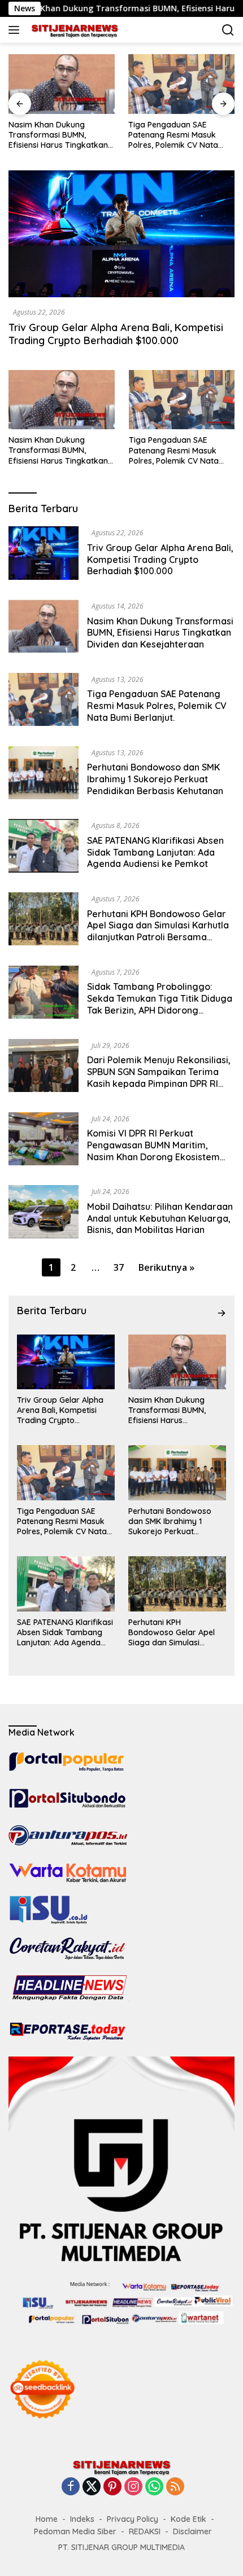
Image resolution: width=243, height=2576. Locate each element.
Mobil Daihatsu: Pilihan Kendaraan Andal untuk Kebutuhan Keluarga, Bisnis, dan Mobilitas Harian (160, 1218)
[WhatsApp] (154, 2487)
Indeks (82, 2519)
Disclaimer (192, 2531)
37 (119, 1267)
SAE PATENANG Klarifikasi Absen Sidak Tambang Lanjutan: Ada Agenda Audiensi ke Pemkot (155, 852)
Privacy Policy (133, 2519)
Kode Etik (188, 2519)
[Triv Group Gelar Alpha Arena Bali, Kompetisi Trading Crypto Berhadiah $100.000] (121, 234)
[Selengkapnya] (222, 1313)
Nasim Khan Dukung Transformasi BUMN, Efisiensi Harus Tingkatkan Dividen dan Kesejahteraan (60, 135)
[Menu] (16, 30)
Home (47, 2519)
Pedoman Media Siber (75, 2531)
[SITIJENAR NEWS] (73, 30)
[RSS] (175, 2487)
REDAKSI (145, 2531)
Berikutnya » (166, 1267)
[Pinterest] (112, 2487)
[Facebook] (71, 2487)
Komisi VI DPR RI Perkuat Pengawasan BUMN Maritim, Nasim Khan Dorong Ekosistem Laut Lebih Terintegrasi (153, 1151)
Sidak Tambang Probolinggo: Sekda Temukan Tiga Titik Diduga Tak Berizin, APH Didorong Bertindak (160, 1004)
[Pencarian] (228, 30)
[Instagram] (133, 2487)
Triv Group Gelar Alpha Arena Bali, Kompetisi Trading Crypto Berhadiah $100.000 (116, 334)
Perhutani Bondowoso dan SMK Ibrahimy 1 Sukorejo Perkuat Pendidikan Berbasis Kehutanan (155, 779)
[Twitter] (92, 2487)
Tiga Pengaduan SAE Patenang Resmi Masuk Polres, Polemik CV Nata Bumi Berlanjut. (173, 135)
